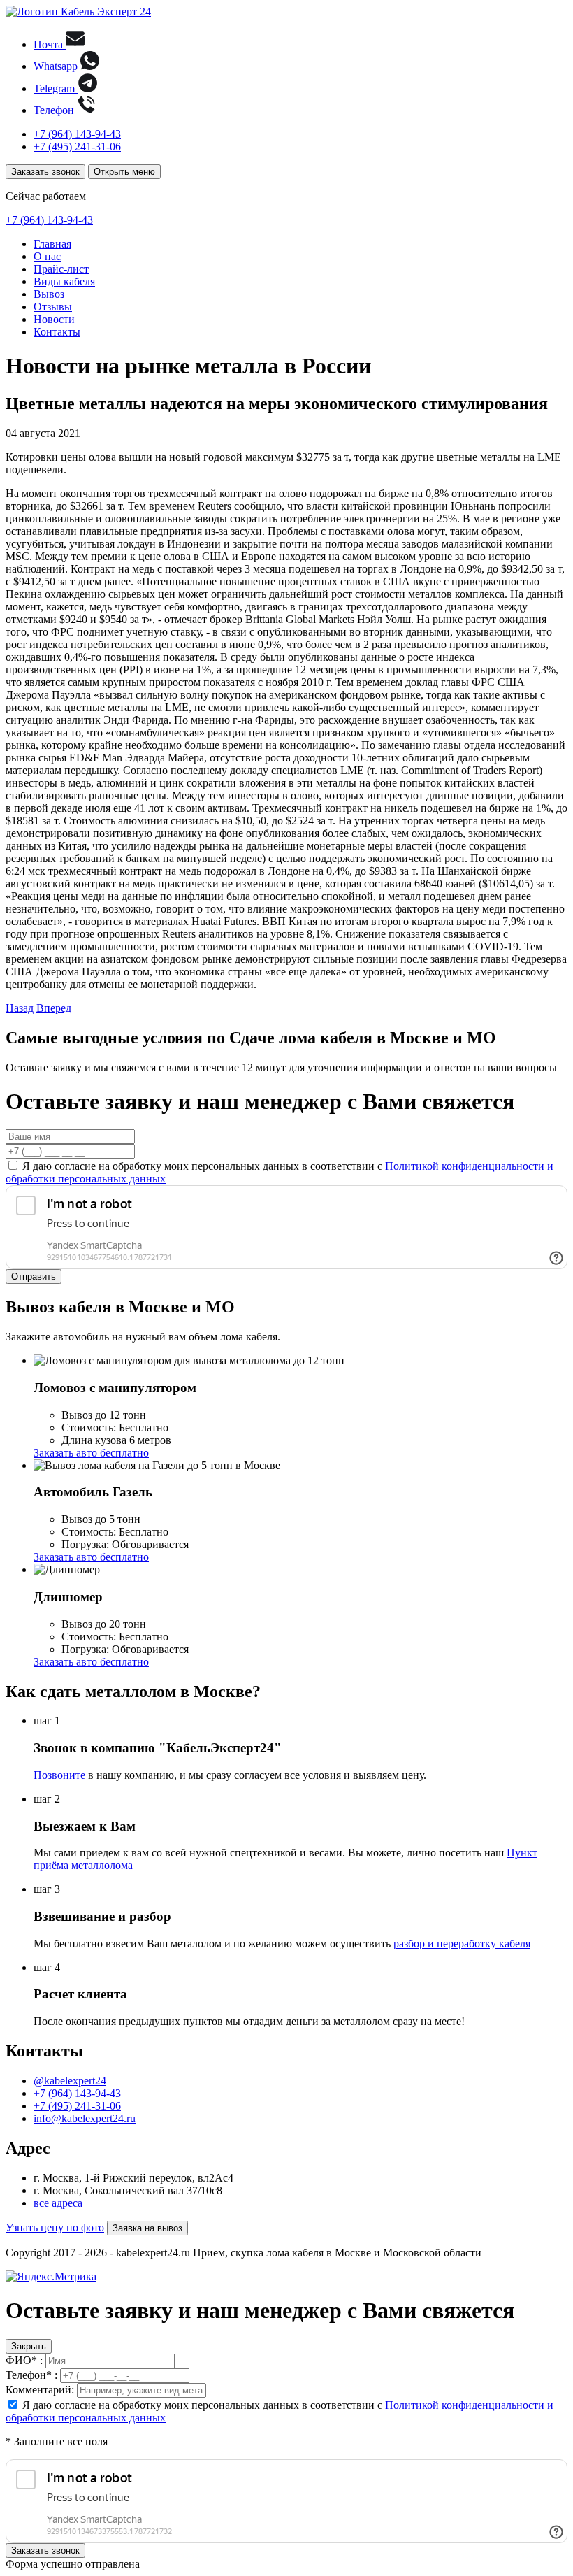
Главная (52, 244)
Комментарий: (40, 2390)
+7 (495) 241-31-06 (77, 146)
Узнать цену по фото (55, 2227)
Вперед (54, 1008)
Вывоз (49, 294)
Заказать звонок (45, 172)
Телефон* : (31, 2375)
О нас (47, 256)
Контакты (57, 332)
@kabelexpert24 (70, 2081)
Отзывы (53, 307)
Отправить (34, 1276)
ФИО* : (24, 2360)
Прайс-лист (61, 269)
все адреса (58, 2203)
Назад (20, 1008)
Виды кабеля (64, 281)
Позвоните (59, 1775)
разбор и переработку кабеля (462, 1944)
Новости (54, 319)
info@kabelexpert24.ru (85, 2118)
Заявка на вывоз (147, 2228)
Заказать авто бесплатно (91, 1453)
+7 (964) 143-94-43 (77, 134)
